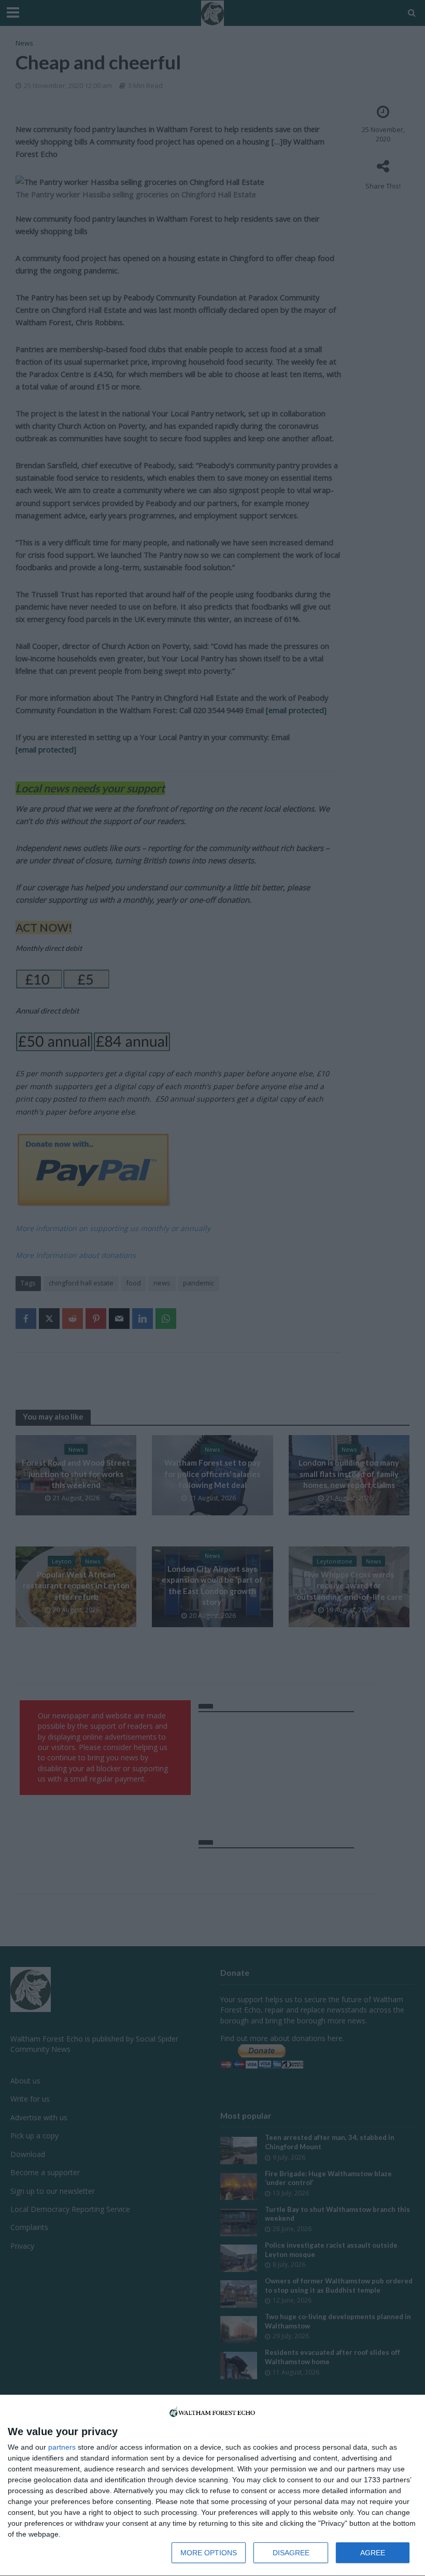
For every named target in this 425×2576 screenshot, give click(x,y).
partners (62, 2447)
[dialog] (212, 2486)
